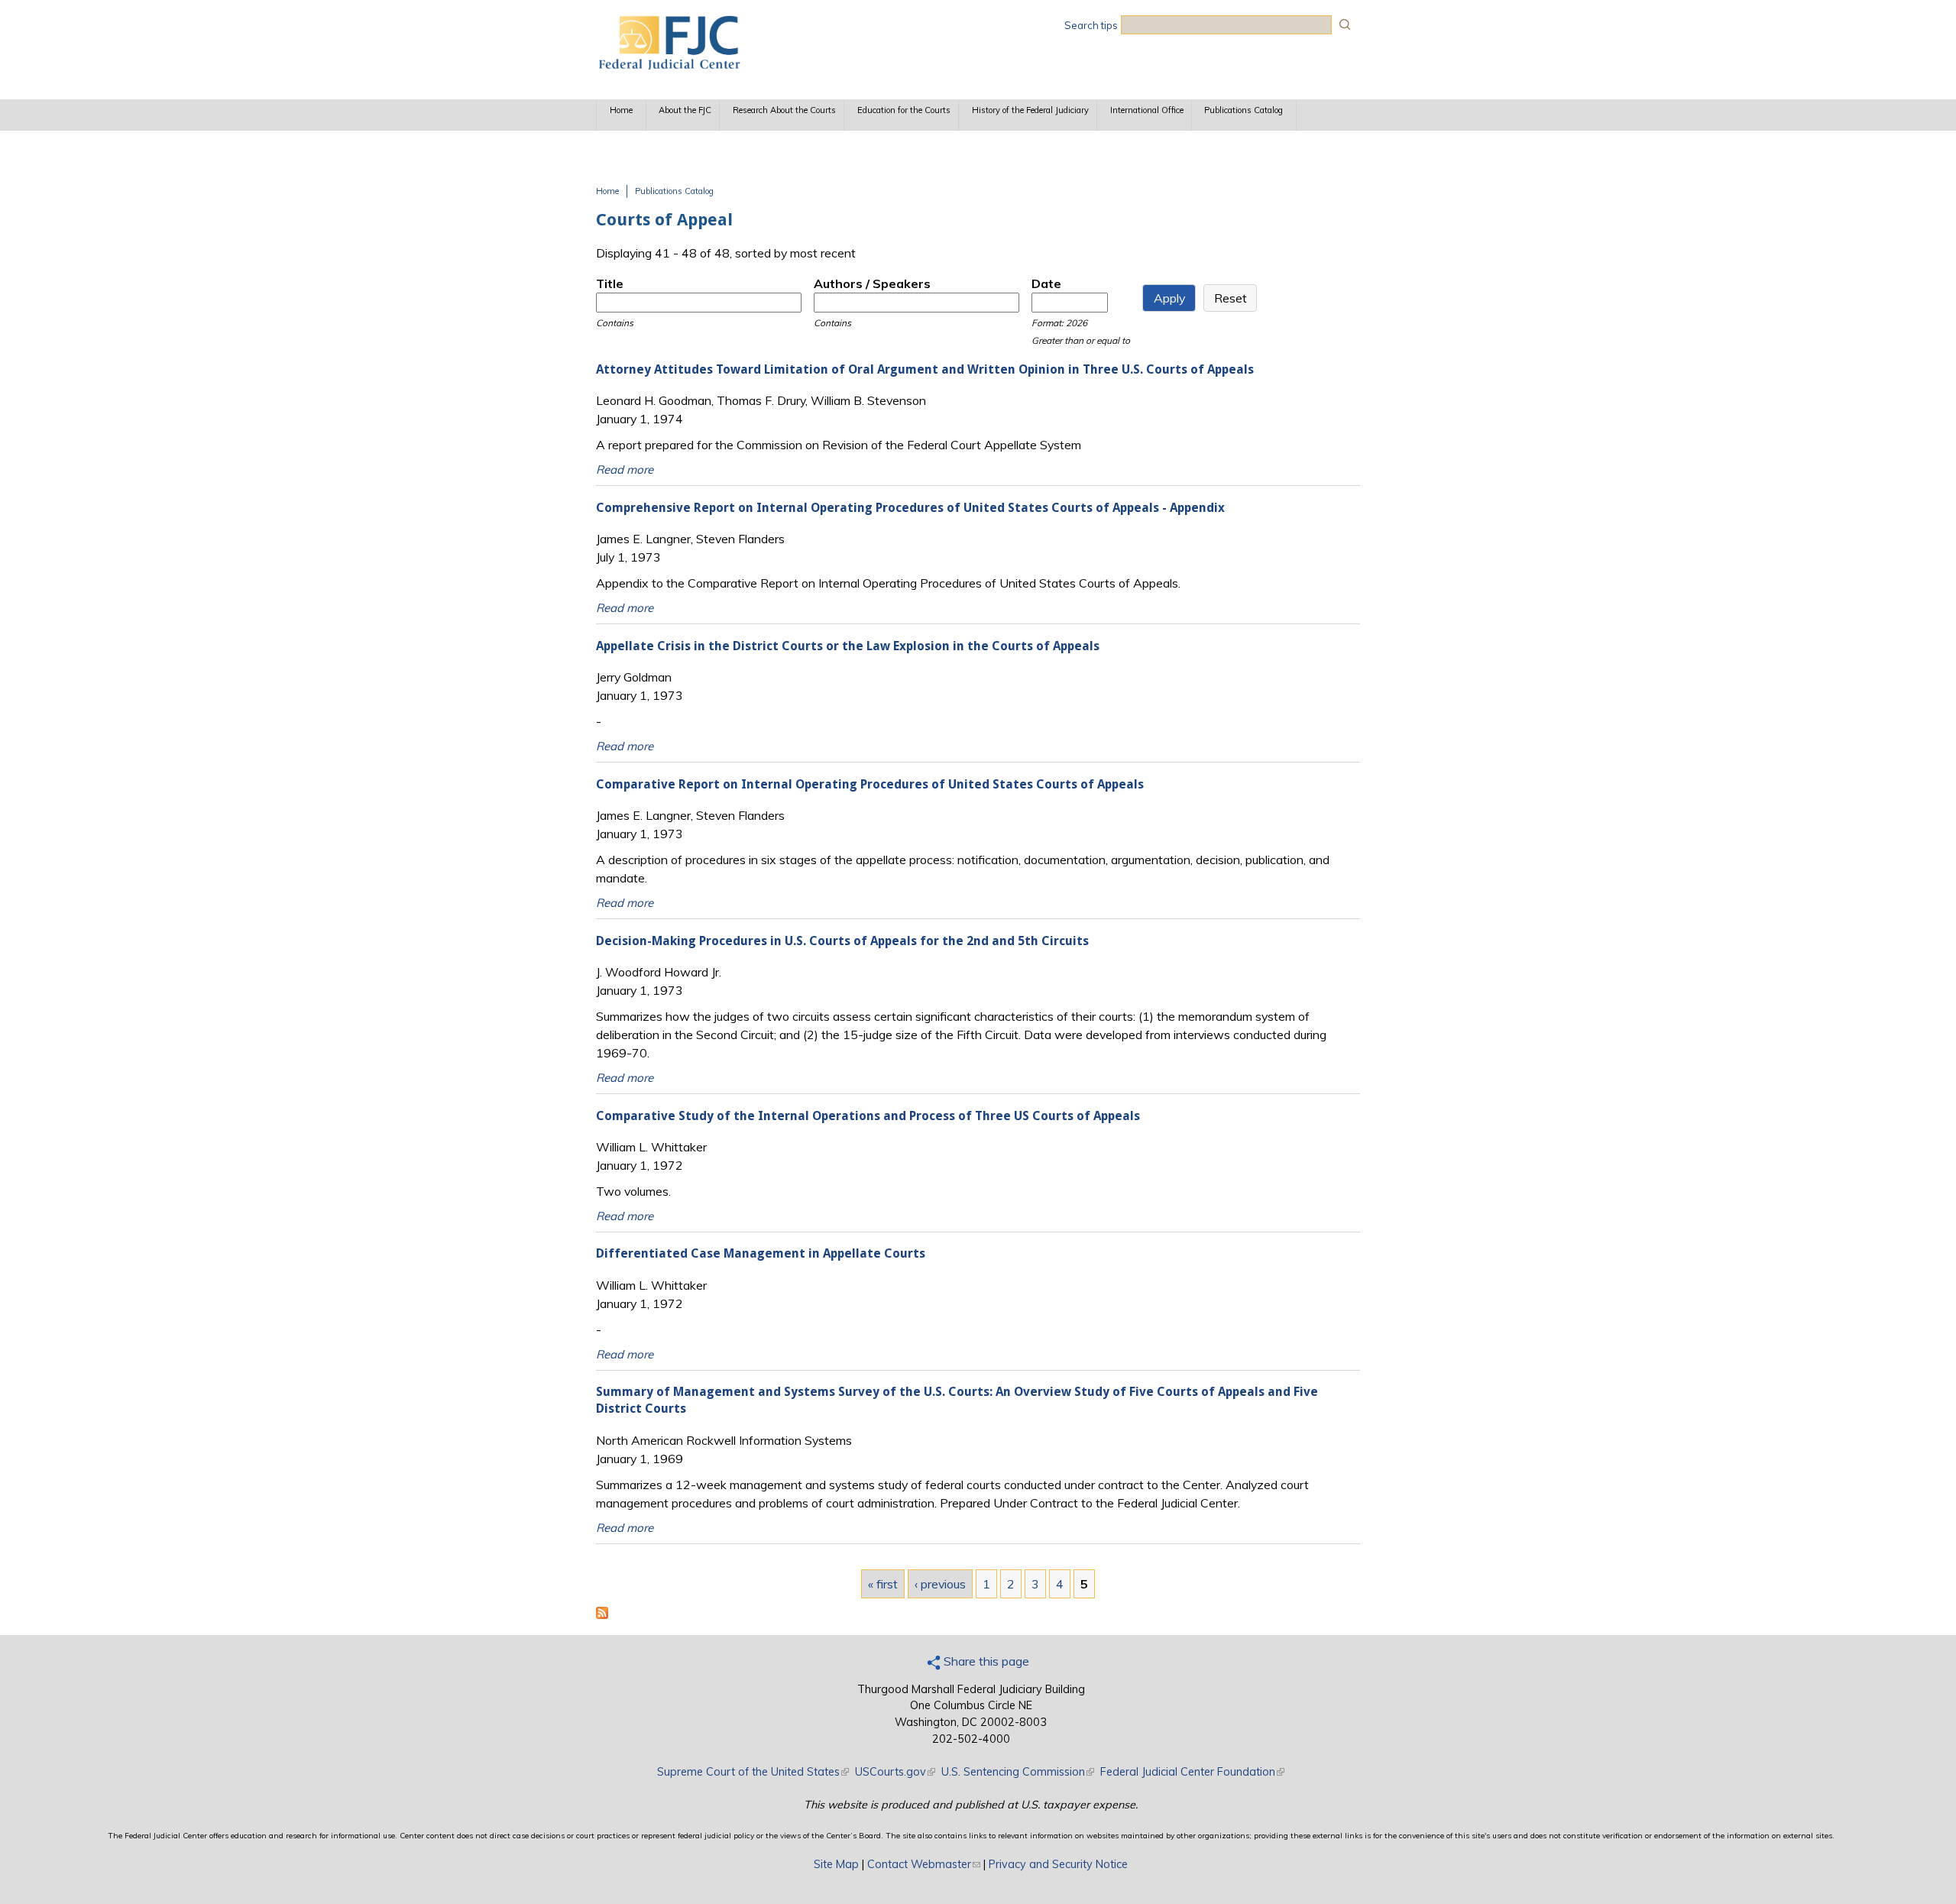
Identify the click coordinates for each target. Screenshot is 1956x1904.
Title (610, 283)
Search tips (1091, 25)
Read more (625, 470)
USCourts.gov (895, 1772)
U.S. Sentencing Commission (1018, 1772)
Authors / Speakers (872, 283)
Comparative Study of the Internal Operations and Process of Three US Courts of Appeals (868, 1116)
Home (621, 110)
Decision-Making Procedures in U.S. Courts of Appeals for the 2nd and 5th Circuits (842, 941)
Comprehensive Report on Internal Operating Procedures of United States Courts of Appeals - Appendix (910, 508)
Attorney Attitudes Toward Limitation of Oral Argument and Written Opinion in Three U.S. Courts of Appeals (925, 369)
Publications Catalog (1244, 110)
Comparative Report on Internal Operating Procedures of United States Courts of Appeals (870, 784)
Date (1046, 283)
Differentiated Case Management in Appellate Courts (761, 1253)
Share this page (985, 1661)
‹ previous (940, 1584)
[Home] (669, 65)
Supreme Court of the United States (753, 1772)
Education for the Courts (904, 110)
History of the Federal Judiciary (1030, 110)
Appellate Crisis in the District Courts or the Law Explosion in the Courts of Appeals (848, 646)
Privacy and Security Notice (1058, 1864)
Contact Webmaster (924, 1864)
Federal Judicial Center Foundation (1192, 1772)
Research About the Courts (784, 110)
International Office (1147, 110)
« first (883, 1584)
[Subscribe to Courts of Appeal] (602, 1614)
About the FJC (685, 110)
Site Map (836, 1864)
